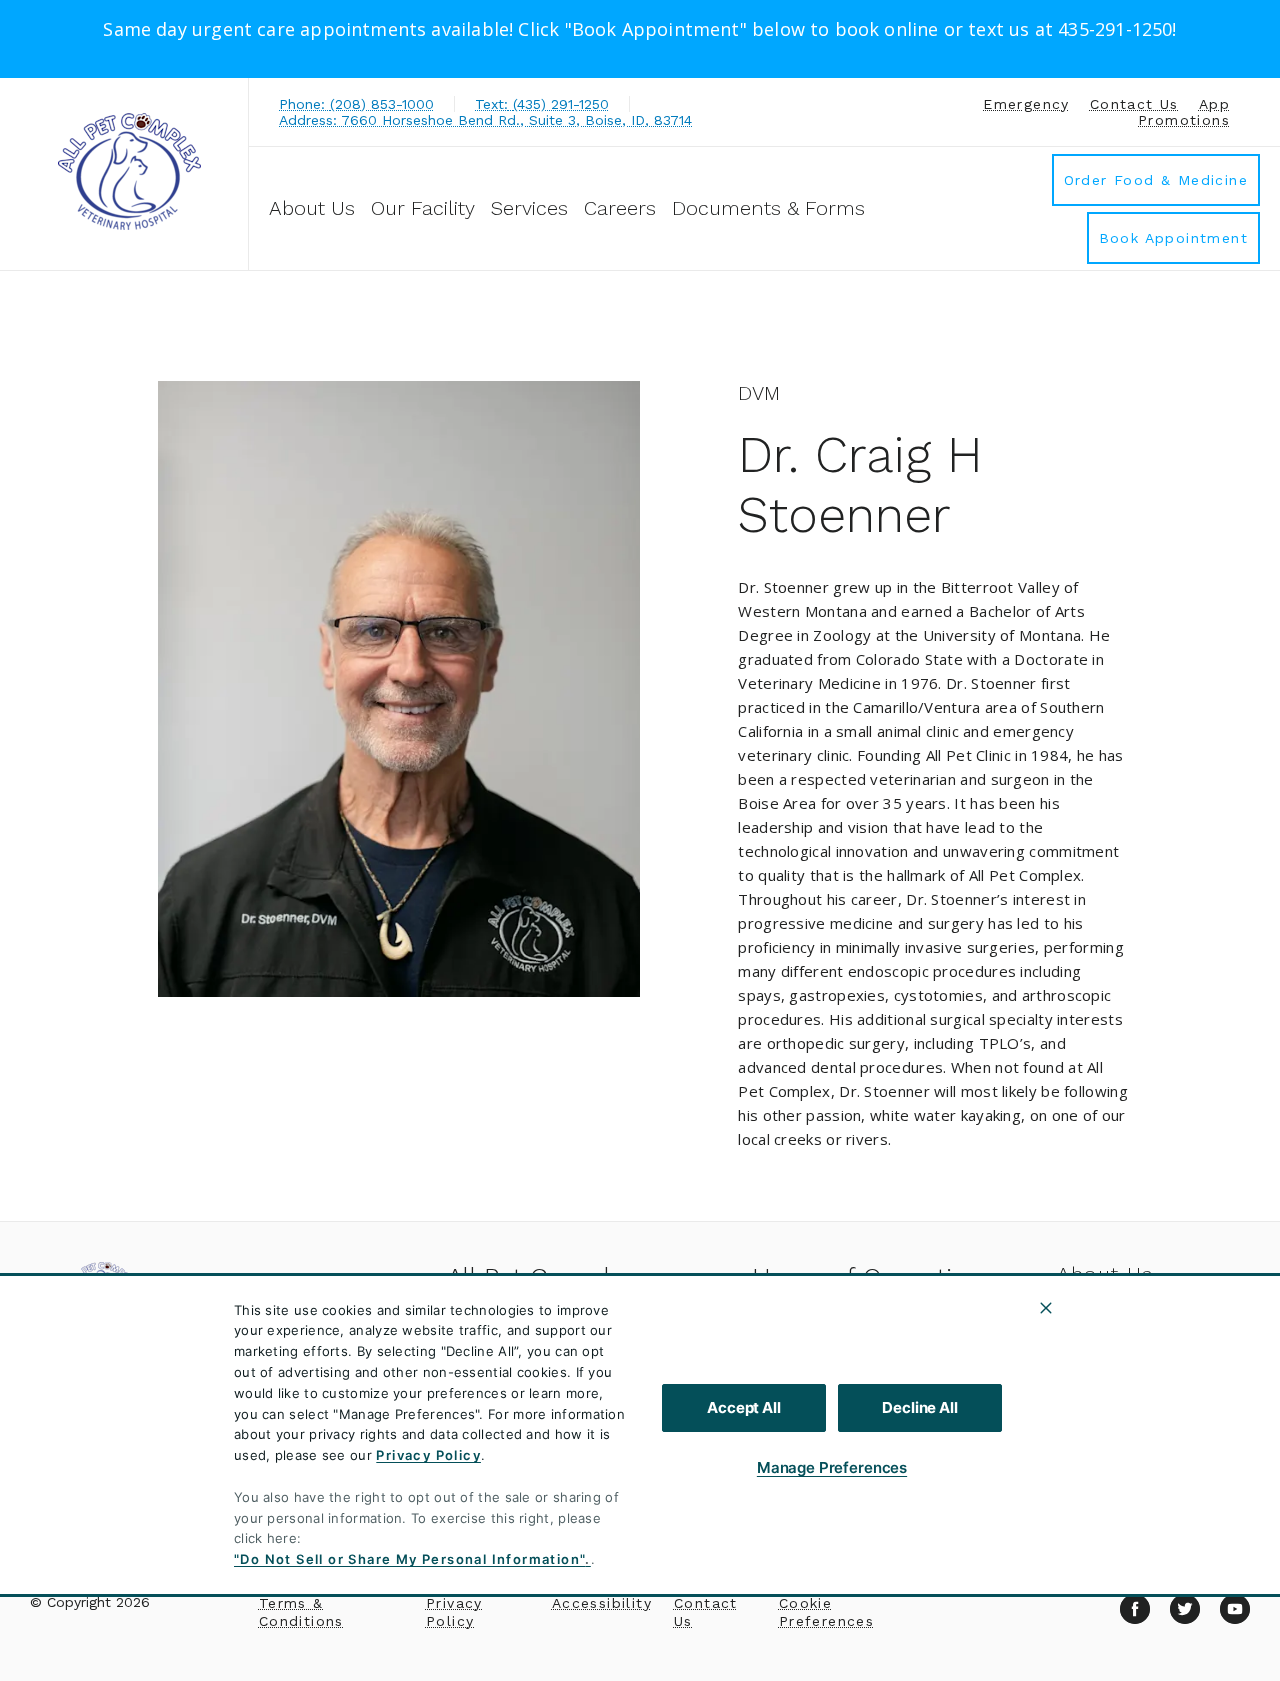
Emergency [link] (1026, 104)
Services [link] (529, 208)
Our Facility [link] (423, 208)
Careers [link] (620, 208)
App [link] (1214, 104)
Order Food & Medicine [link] (1156, 180)
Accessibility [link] (602, 1603)
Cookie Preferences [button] (826, 1612)
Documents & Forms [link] (768, 208)
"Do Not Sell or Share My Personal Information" (409, 1559)
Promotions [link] (1184, 120)
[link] (129, 171)
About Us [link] (1105, 1274)
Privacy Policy (428, 1455)
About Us (312, 208)
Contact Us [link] (1134, 104)
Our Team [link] (1107, 1323)
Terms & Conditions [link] (301, 1612)
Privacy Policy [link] (454, 1612)
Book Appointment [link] (1173, 238)
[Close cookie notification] (1046, 1308)
